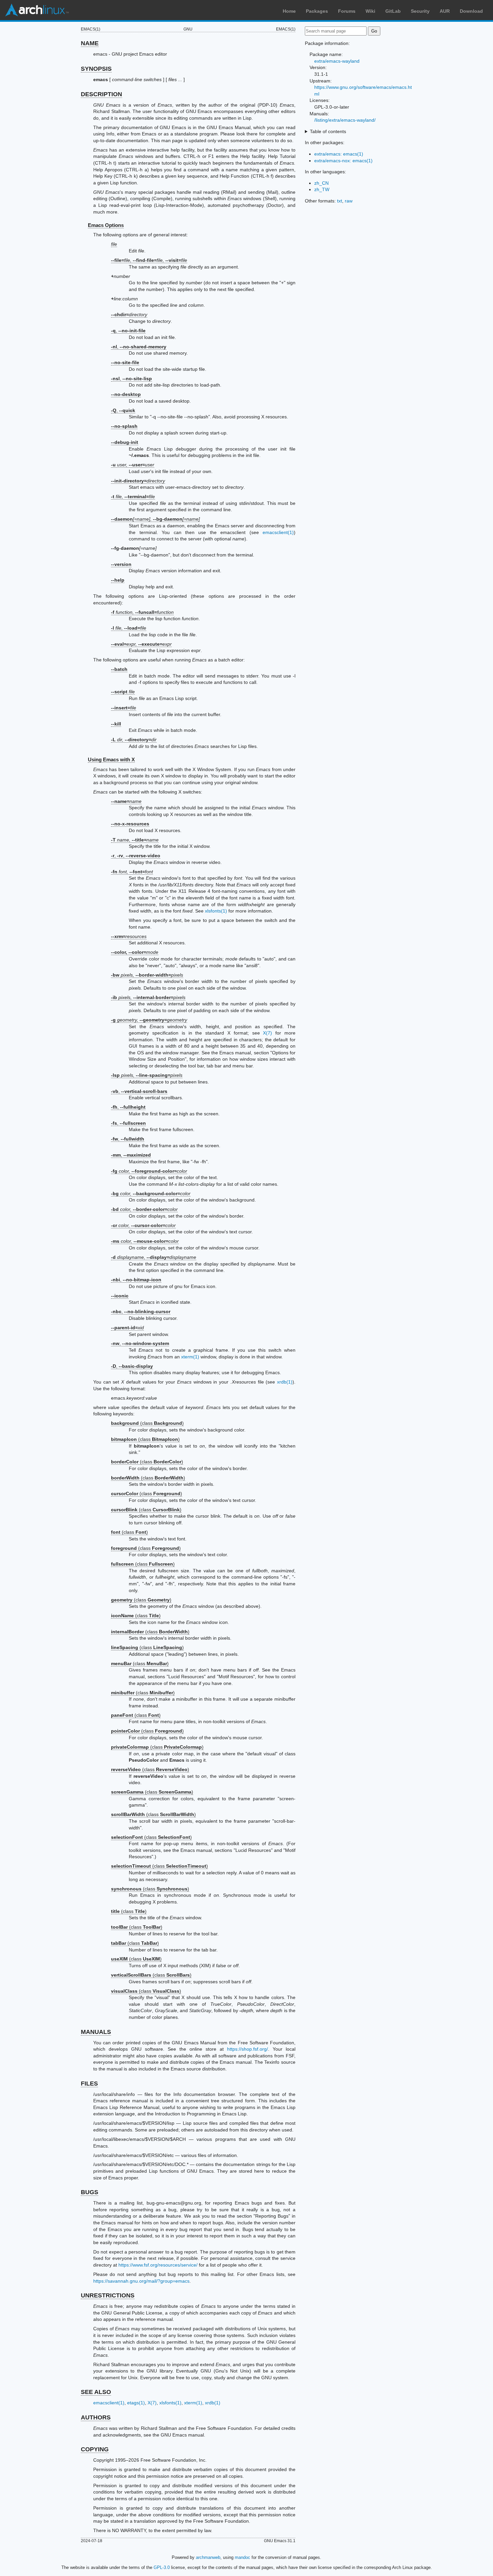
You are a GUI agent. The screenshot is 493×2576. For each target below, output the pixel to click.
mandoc (242, 2557)
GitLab (393, 11)
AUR (445, 11)
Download (471, 11)
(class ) (147, 1423)
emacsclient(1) (278, 532)
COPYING (95, 2449)
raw (349, 201)
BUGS (90, 2192)
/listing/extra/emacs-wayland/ (345, 120)
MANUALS (96, 2032)
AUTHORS (96, 2417)
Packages (317, 11)
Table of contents (328, 131)
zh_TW (322, 189)
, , (136, 856)
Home (289, 11)
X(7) (267, 1033)
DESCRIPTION (101, 94)
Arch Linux (37, 10)
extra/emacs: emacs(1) (339, 154)
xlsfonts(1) (216, 911)
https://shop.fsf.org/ (248, 2049)
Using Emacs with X (111, 759)
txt (340, 201)
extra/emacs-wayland (337, 61)
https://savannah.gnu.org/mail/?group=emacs (141, 2281)
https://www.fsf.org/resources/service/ (158, 2265)
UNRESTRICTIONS (108, 2295)
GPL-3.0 (162, 2567)
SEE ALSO (96, 2392)
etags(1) (136, 2403)
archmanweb (208, 2557)
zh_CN (321, 183)
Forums (347, 11)
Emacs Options (106, 225)
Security (420, 11)
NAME (90, 43)
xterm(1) (190, 1357)
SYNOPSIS (96, 69)
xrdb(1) (285, 1382)
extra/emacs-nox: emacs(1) (343, 161)
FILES (89, 2084)
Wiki (370, 11)
